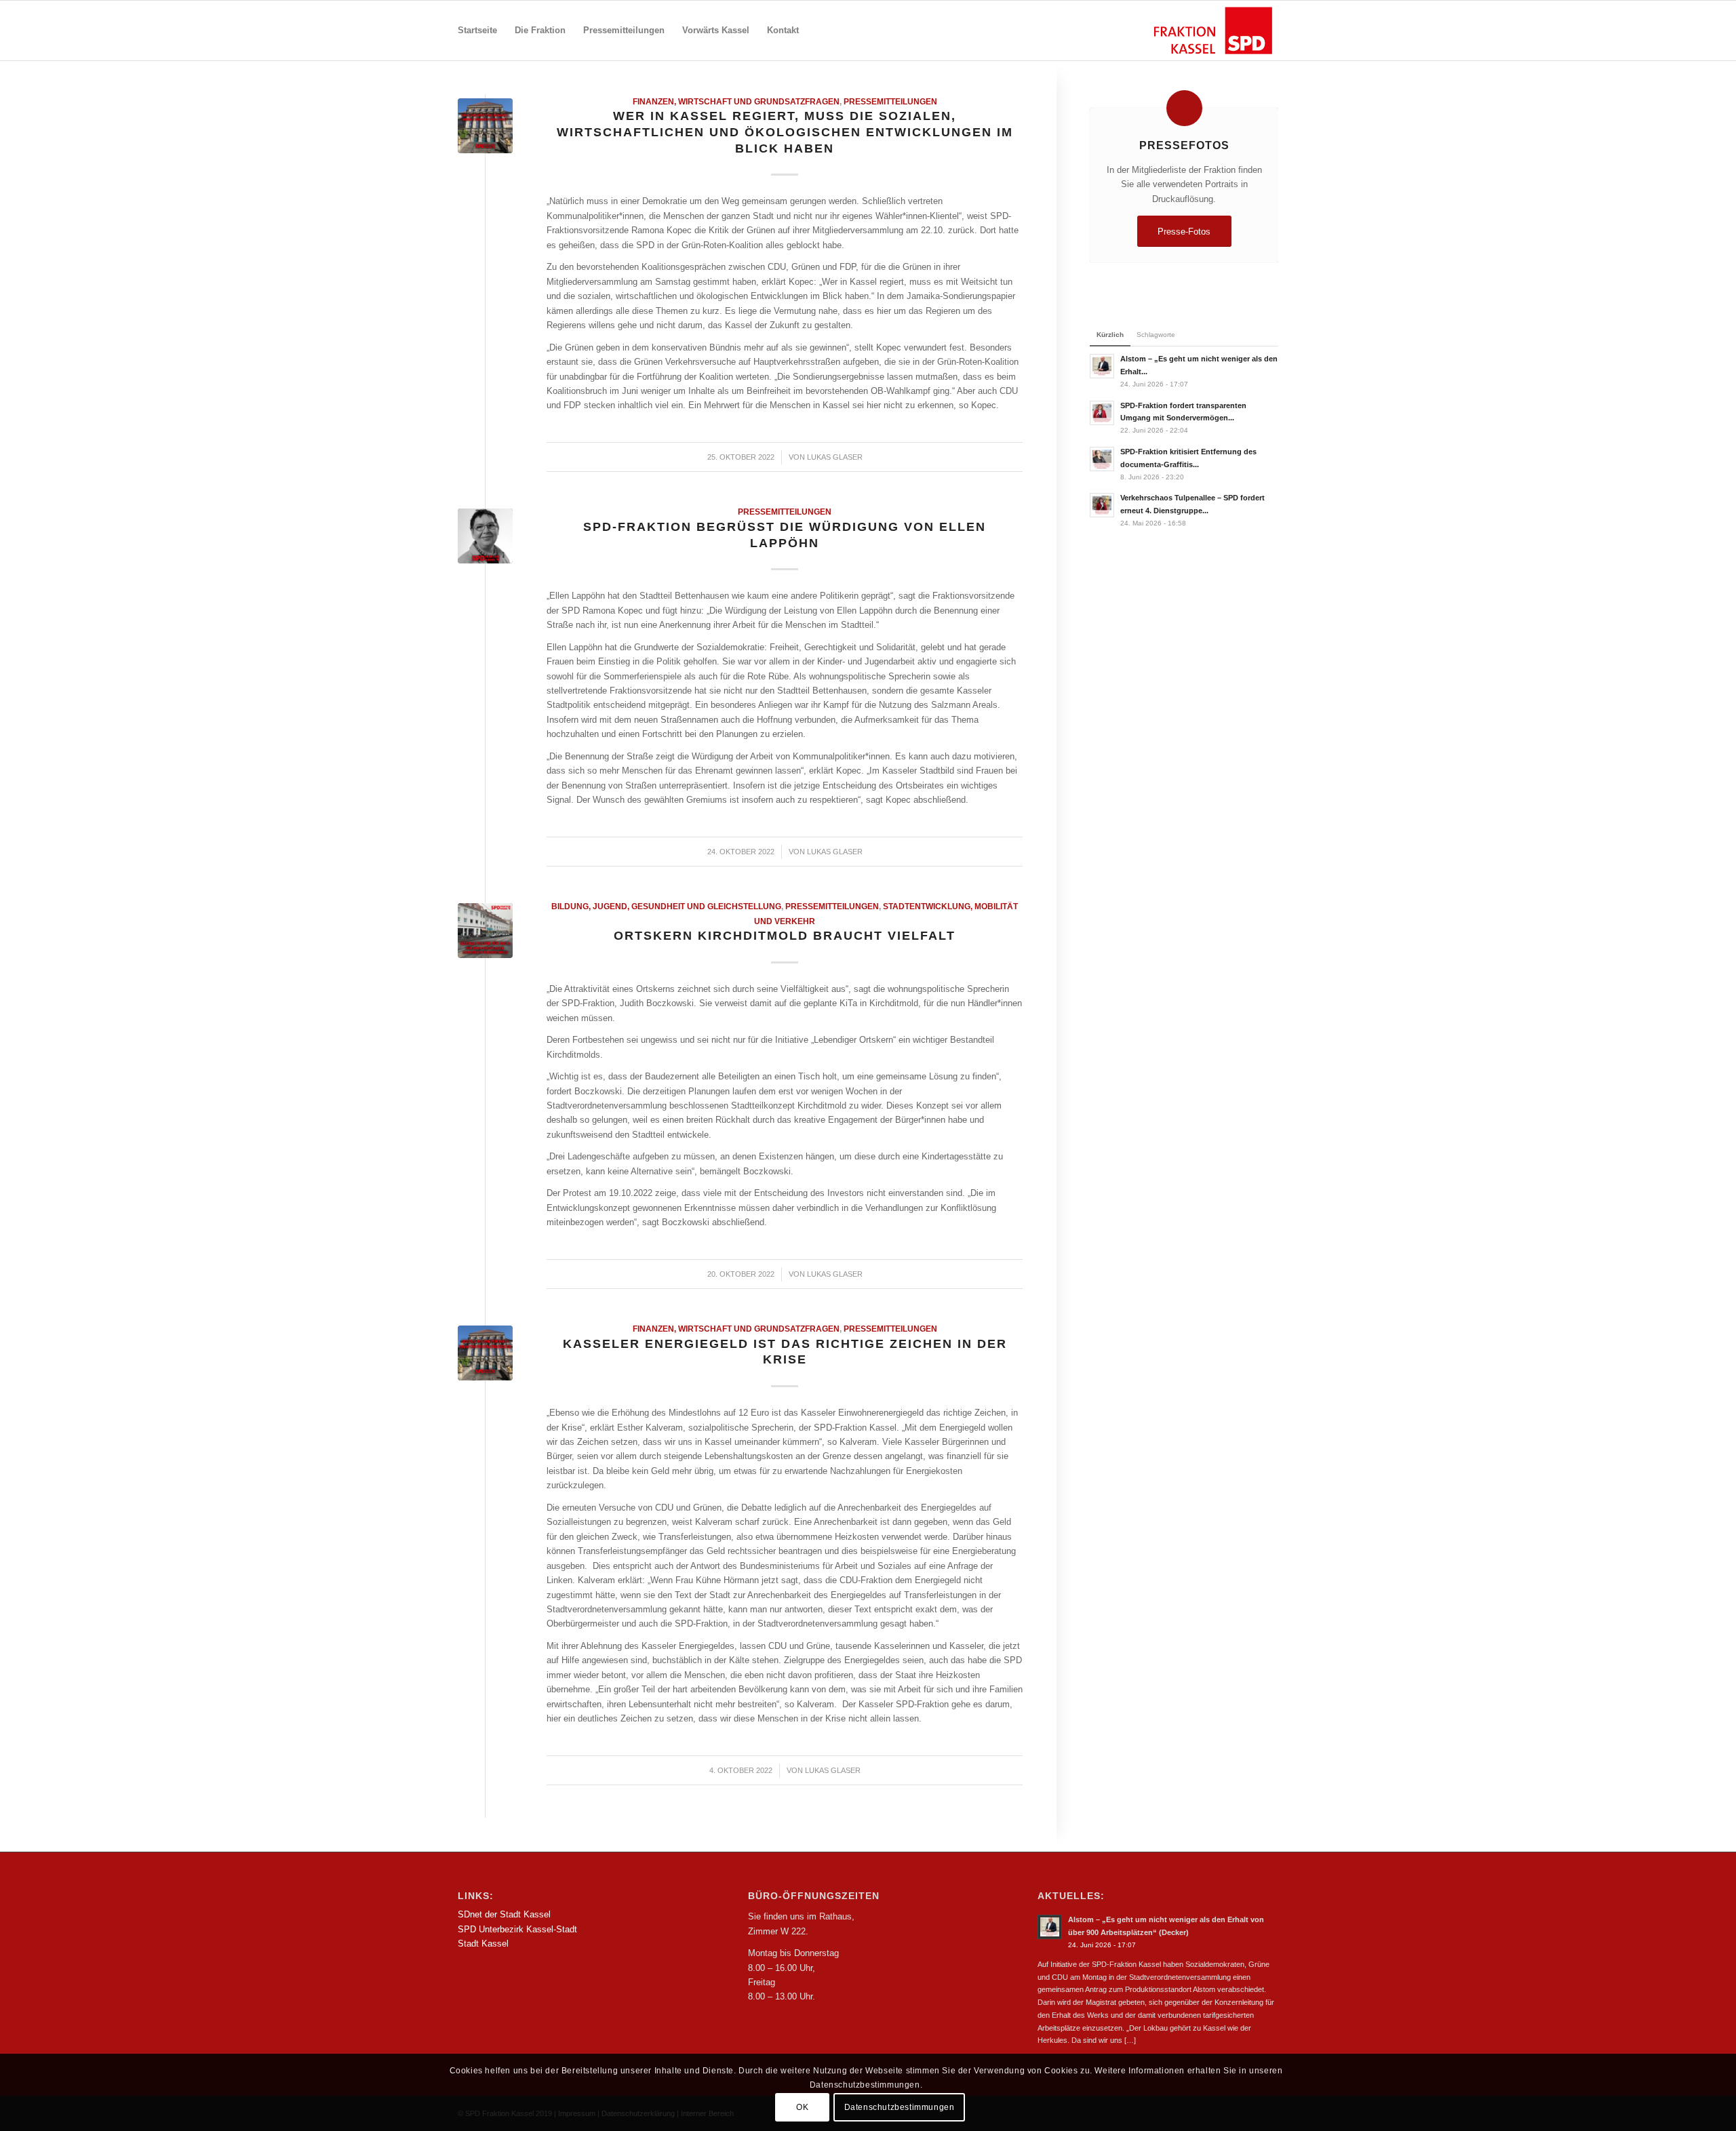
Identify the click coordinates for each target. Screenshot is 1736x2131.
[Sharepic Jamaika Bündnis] (485, 126)
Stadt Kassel (483, 1944)
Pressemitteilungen (890, 101)
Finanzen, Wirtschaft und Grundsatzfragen (736, 101)
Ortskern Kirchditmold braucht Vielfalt (785, 936)
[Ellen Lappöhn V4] (485, 536)
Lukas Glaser (835, 457)
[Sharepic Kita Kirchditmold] (485, 931)
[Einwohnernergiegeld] (485, 1353)
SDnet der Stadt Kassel (504, 1914)
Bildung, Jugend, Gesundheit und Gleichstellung (666, 906)
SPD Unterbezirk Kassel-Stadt (517, 1929)
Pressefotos (1184, 145)
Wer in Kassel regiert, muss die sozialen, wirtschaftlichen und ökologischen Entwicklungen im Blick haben (785, 132)
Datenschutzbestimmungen (900, 2107)
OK (802, 2107)
